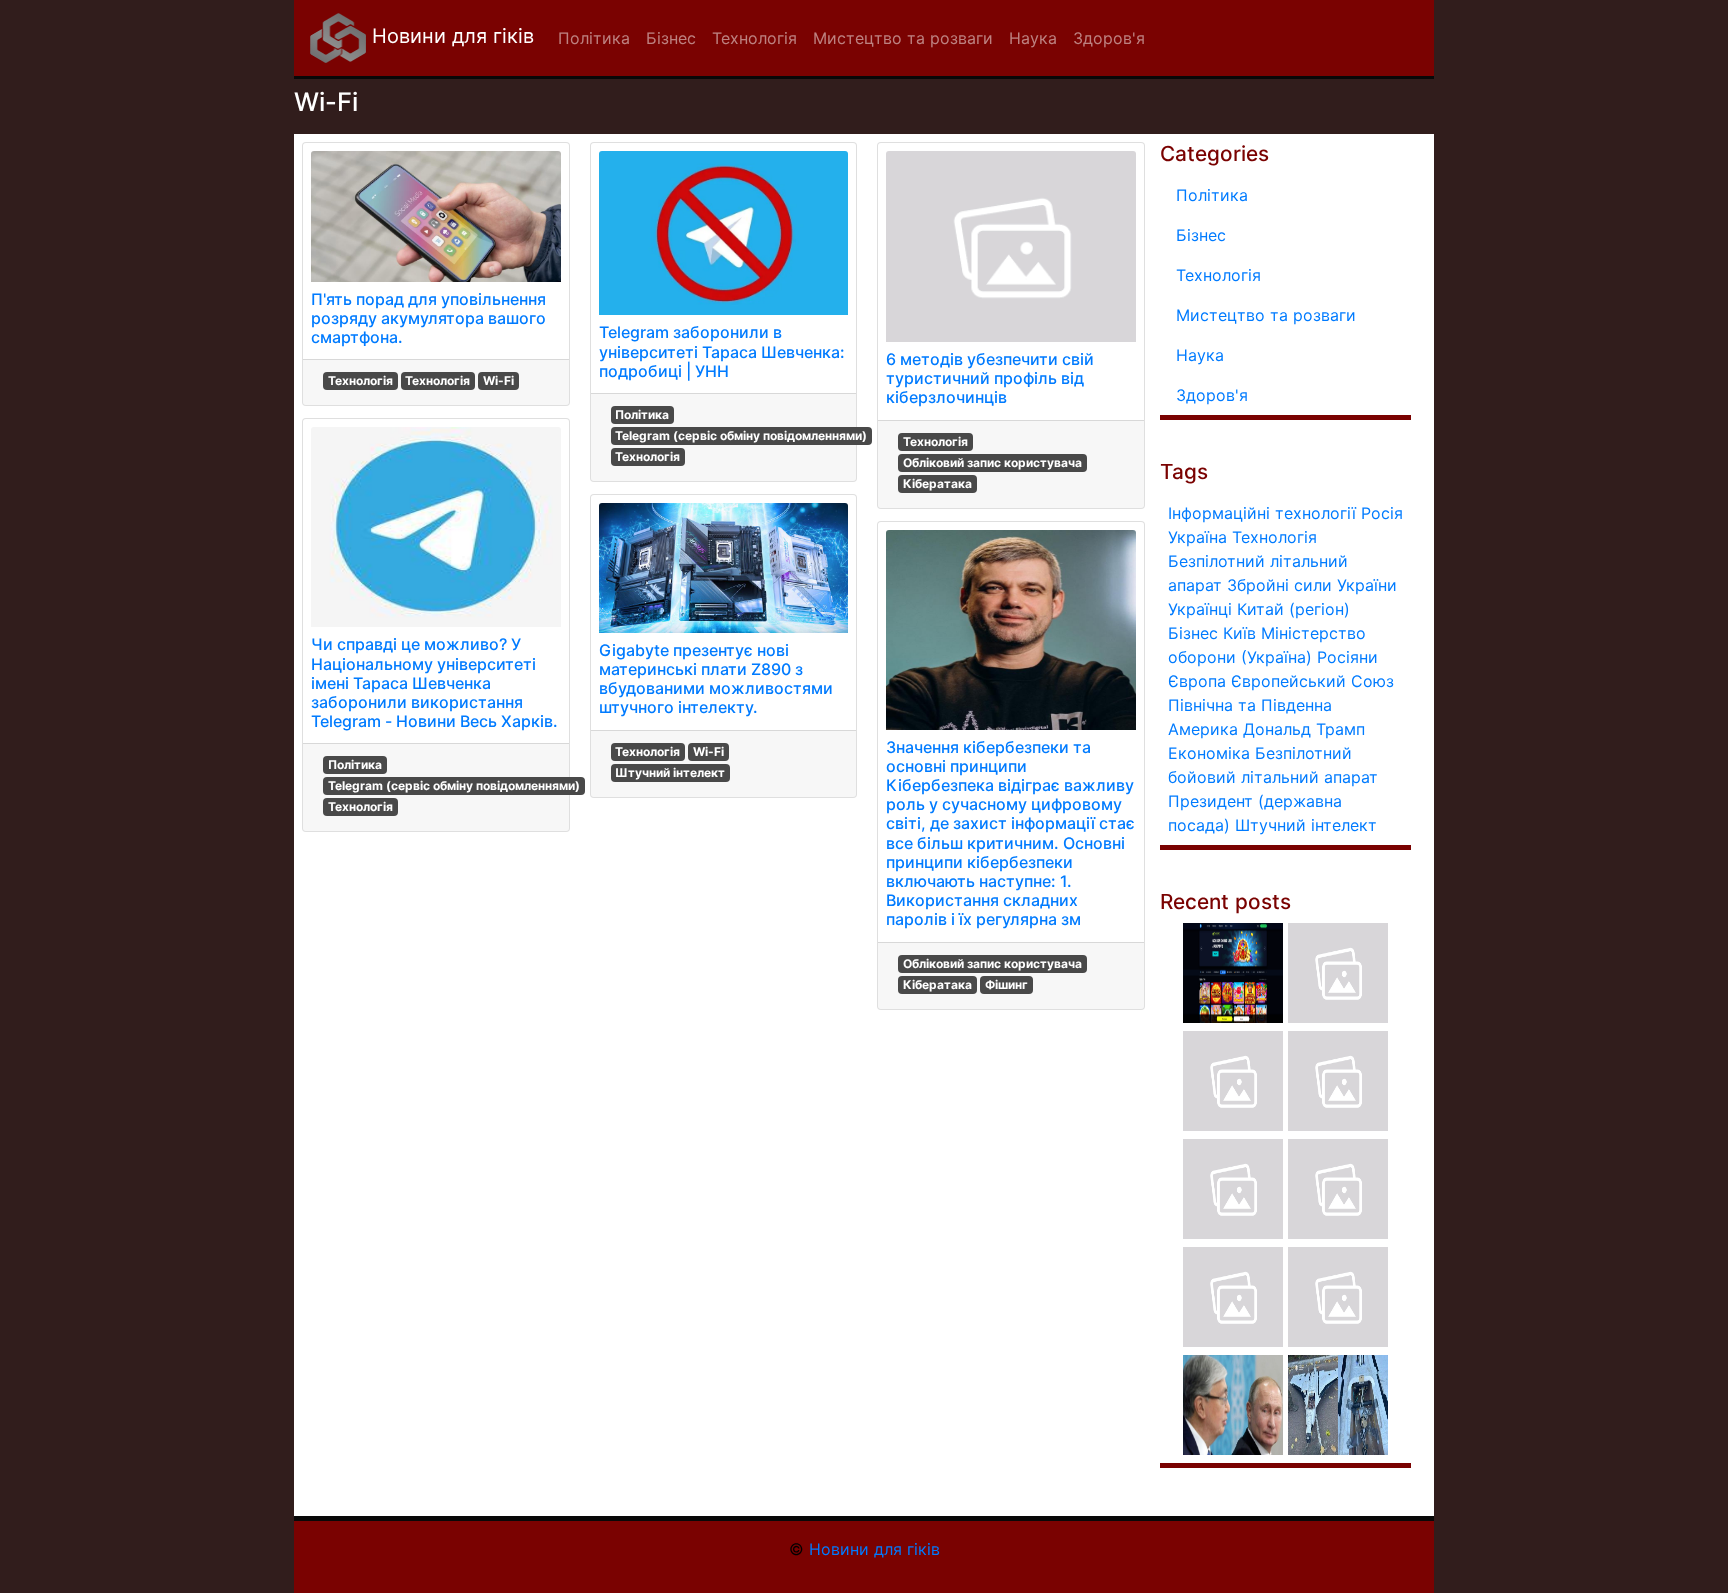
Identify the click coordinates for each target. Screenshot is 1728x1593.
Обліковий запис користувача (992, 462)
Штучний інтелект (670, 772)
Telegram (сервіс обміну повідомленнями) (454, 785)
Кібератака (937, 483)
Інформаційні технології (1262, 513)
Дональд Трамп (1304, 729)
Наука (1200, 355)
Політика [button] (594, 38)
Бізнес (1201, 235)
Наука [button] (1033, 38)
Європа (1197, 681)
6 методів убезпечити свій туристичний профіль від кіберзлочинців (990, 378)
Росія (1382, 513)
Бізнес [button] (671, 38)
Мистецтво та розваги (1266, 315)
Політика (355, 764)
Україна (1197, 537)
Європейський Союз (1312, 681)
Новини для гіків (450, 36)
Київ (1239, 633)
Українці (1200, 609)
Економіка (1209, 753)
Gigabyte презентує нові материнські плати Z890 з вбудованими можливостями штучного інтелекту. (716, 679)
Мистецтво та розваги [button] (903, 38)
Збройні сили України (1312, 585)
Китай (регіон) (1293, 609)
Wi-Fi (498, 380)
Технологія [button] (754, 38)
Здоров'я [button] (1109, 38)
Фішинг (1006, 984)
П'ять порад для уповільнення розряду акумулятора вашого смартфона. (428, 318)
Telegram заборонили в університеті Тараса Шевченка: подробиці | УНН (722, 351)
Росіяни (1347, 657)
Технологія (360, 380)
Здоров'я (1212, 395)
